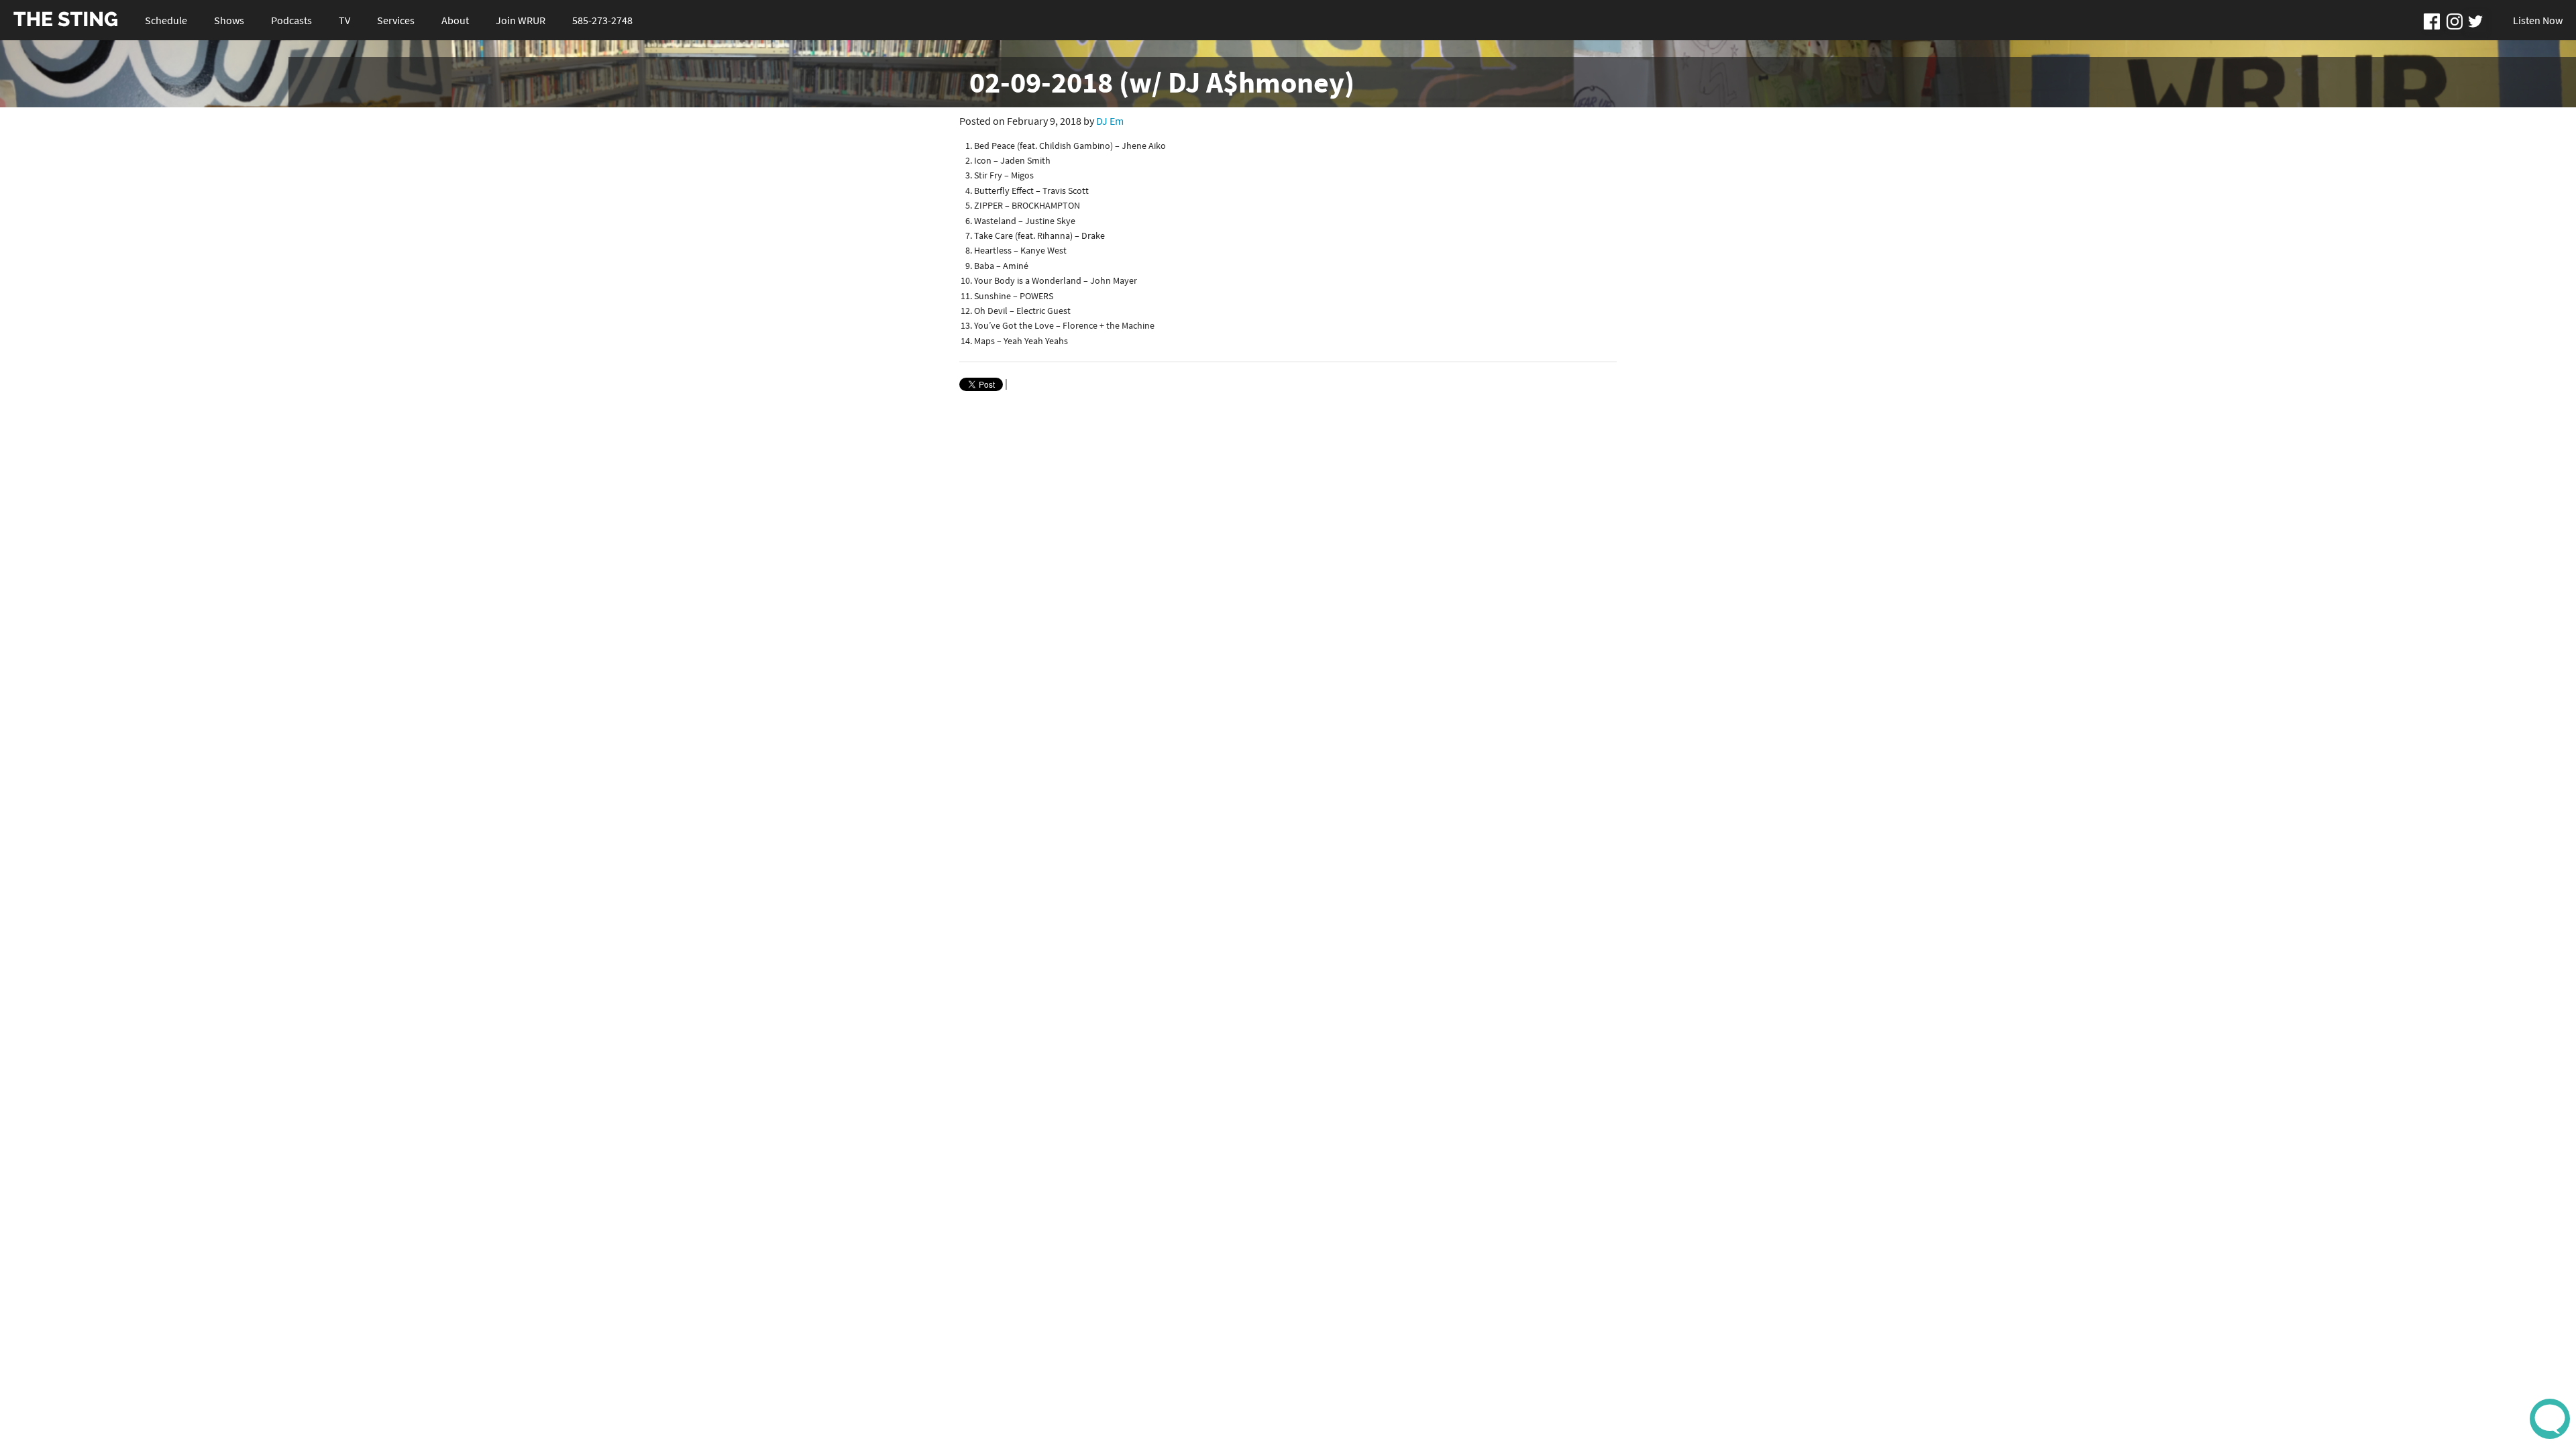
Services (396, 20)
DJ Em (1110, 121)
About (455, 20)
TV (344, 20)
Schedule (166, 20)
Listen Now (2538, 20)
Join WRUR (521, 20)
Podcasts (291, 20)
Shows (229, 20)
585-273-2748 (602, 20)
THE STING (66, 20)
